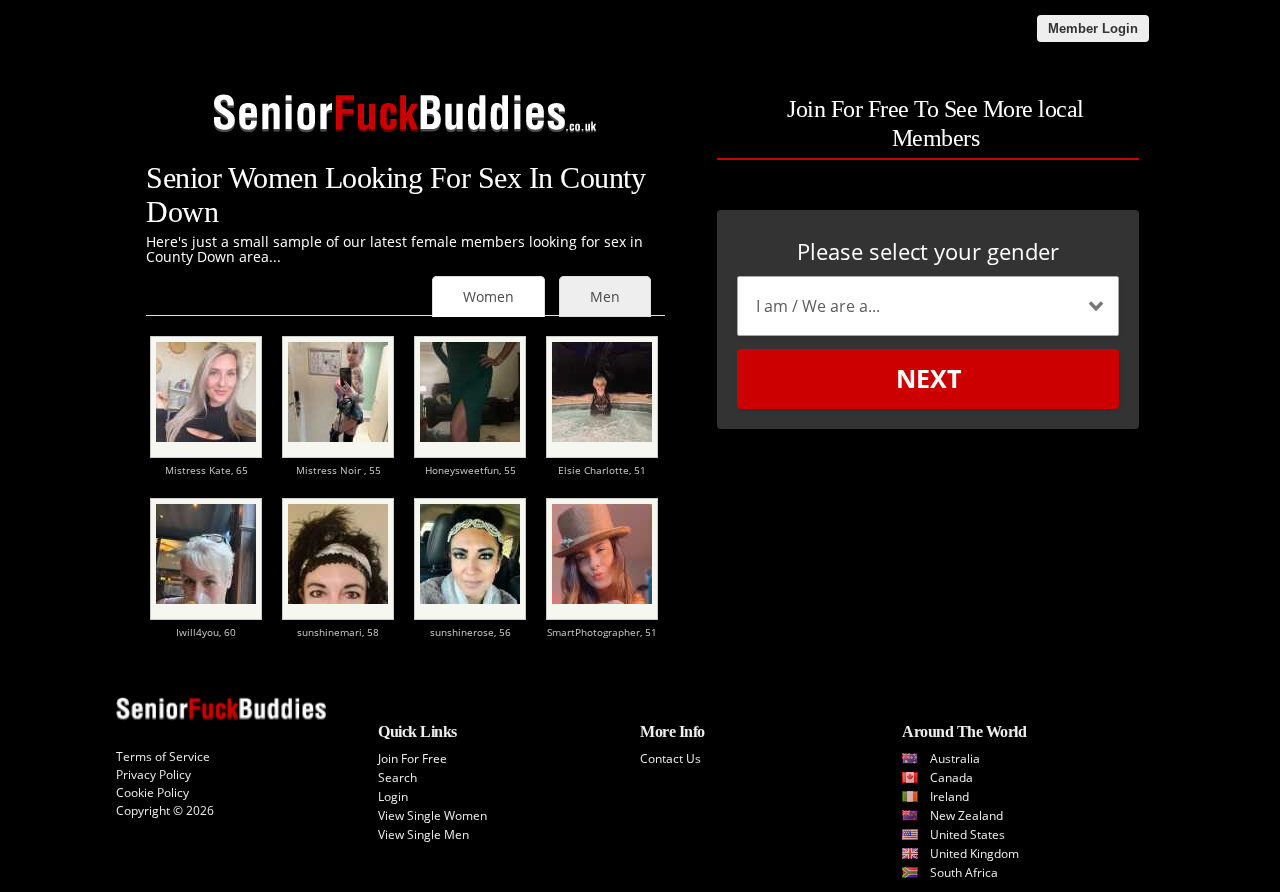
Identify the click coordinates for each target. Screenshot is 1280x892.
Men (605, 296)
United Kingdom (974, 853)
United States (967, 834)
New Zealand (966, 815)
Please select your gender (928, 251)
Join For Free (412, 758)
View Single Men (423, 834)
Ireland (949, 796)
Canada (951, 777)
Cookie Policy (152, 792)
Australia (955, 758)
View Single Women (432, 815)
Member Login (1093, 28)
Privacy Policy (153, 774)
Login (393, 796)
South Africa (964, 872)
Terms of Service (163, 756)
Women (488, 296)
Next (928, 378)
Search (397, 777)
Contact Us (670, 758)
